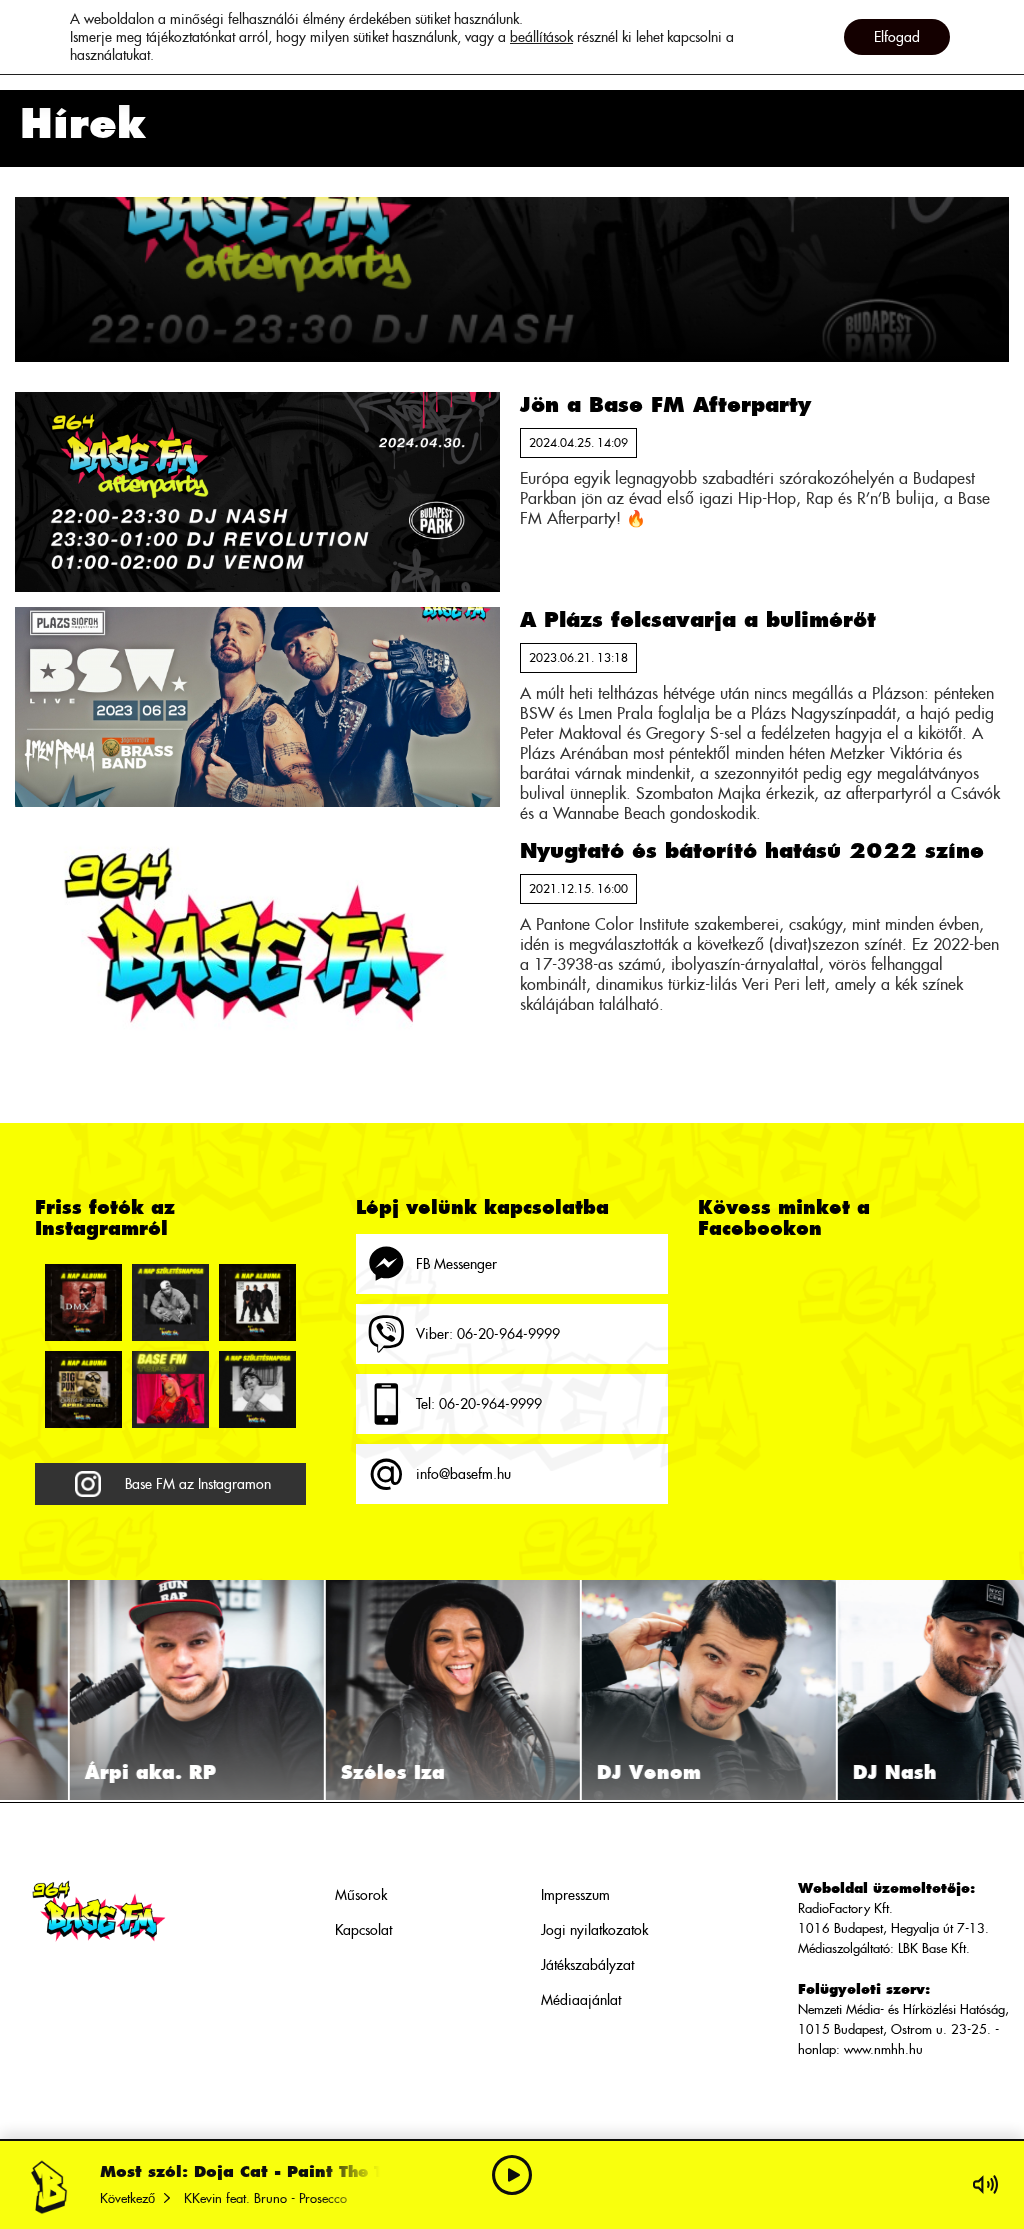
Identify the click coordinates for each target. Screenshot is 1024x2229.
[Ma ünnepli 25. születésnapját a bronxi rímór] (83, 1389)
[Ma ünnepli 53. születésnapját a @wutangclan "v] (170, 1302)
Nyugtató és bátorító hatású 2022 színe (752, 850)
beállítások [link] (541, 37)
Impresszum (575, 1895)
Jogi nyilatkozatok (594, 1930)
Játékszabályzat (587, 1965)
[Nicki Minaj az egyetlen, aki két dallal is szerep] (170, 1389)
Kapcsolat (363, 1930)
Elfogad (897, 37)
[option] (128, 1690)
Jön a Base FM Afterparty (665, 404)
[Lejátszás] (512, 2175)
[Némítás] (985, 2184)
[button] (21, 1690)
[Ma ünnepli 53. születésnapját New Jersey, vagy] (257, 1389)
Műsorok (361, 1895)
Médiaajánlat (581, 2000)
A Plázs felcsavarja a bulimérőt (698, 619)
